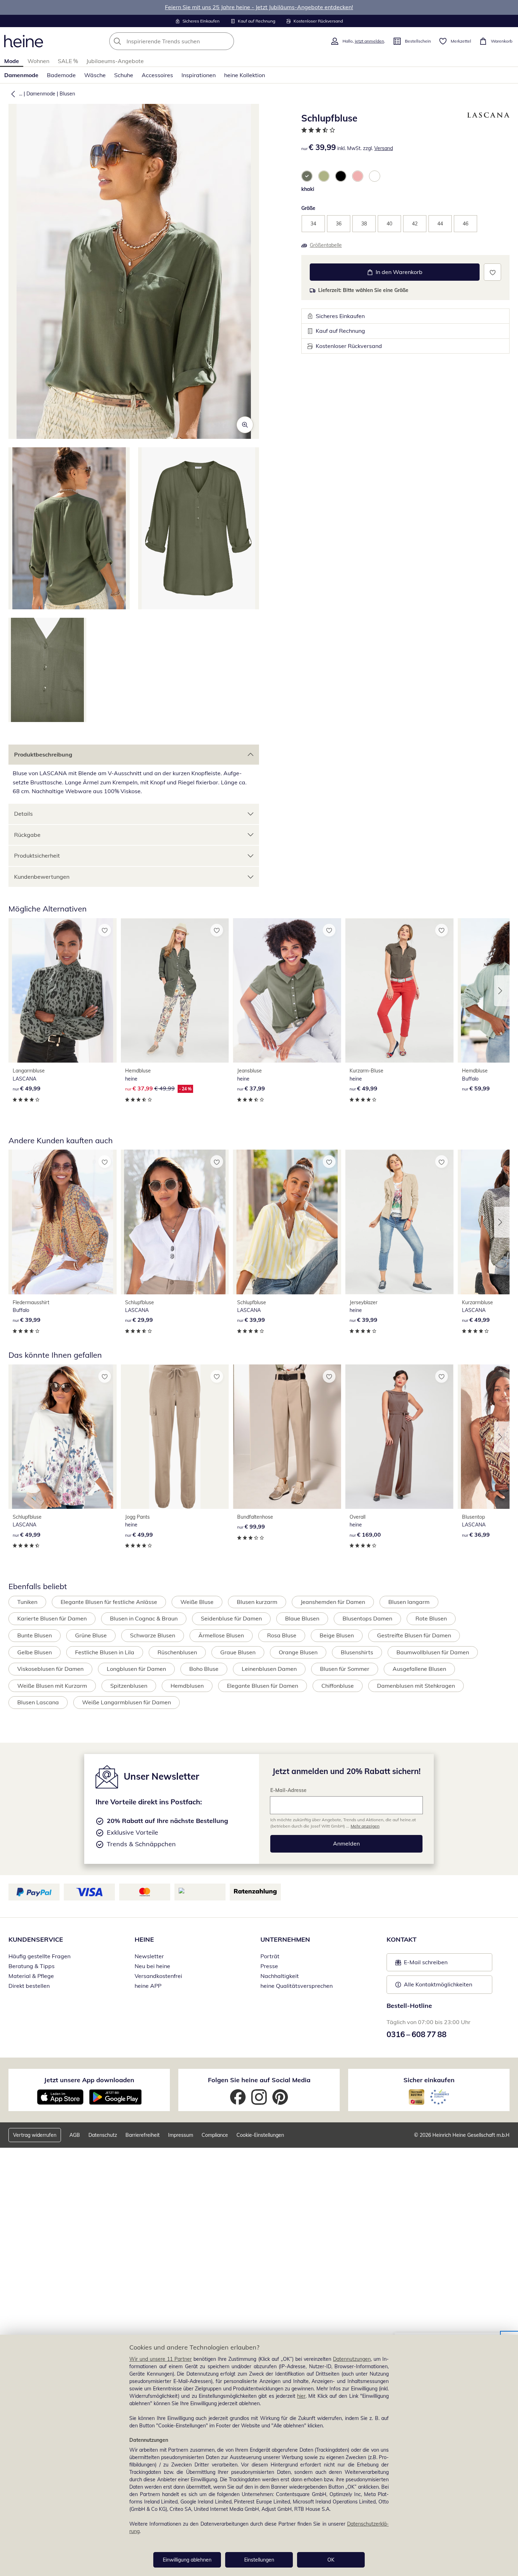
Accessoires (157, 75)
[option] (307, 176)
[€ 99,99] (287, 1437)
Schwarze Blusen (153, 1635)
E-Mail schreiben (421, 1964)
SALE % (68, 61)
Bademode (61, 75)
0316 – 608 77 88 (417, 2034)
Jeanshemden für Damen (333, 1602)
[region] (259, 2455)
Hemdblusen (187, 1686)
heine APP (148, 1986)
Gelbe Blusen (35, 1652)
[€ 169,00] (399, 1437)
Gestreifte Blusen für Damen (414, 1635)
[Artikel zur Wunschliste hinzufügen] (492, 272)
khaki (308, 189)
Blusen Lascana (38, 1702)
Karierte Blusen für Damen (52, 1618)
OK (331, 2560)
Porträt (270, 1956)
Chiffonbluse (338, 1686)
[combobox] (187, 41)
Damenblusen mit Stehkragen (416, 1686)
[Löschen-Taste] (227, 41)
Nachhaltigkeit (280, 1976)
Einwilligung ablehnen (187, 2560)
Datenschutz (103, 2135)
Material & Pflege (31, 1976)
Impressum (181, 2135)
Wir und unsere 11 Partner (161, 2359)
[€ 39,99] (63, 1222)
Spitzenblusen (129, 1686)
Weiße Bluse (197, 1602)
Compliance (215, 2135)
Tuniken (27, 1602)
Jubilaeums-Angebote (115, 61)
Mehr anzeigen (365, 1826)
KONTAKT (402, 1939)
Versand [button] (384, 148)
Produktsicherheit (37, 855)
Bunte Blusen (35, 1635)
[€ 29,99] (175, 1222)
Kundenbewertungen (42, 877)
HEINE (144, 1939)
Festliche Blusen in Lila (105, 1652)
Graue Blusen (238, 1652)
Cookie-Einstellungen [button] (260, 2135)
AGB (75, 2135)
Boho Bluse (204, 1669)
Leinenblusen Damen (269, 1669)
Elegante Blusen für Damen (263, 1686)
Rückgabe (27, 835)
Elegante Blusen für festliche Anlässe (109, 1602)
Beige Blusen (337, 1635)
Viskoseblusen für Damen (50, 1669)
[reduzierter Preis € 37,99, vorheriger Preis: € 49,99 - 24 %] (175, 990)
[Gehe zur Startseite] (24, 41)
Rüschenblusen (177, 1652)
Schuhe (124, 75)
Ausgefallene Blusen (419, 1669)
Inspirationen (199, 75)
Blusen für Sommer (345, 1669)
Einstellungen (259, 2560)
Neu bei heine (152, 1966)
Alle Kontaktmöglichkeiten (438, 1984)
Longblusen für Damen (136, 1669)
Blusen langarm (409, 1602)
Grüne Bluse (91, 1635)
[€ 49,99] (63, 990)
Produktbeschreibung (43, 754)
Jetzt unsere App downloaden (89, 2080)
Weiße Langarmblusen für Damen (127, 1702)
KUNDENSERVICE (36, 1939)
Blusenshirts (357, 1652)
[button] (12, 94)
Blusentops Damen (367, 1618)
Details (23, 814)
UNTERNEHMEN (285, 1939)
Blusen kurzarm (257, 1602)
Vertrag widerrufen (35, 2135)
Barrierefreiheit (143, 2135)
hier (301, 2396)
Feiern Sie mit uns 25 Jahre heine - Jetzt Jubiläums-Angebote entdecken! (259, 7)
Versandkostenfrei (158, 1976)
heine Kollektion (245, 75)
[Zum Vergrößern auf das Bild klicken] (245, 425)
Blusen (67, 94)
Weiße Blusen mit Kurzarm (52, 1686)
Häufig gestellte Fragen (39, 1956)
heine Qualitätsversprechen (297, 1986)
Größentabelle (326, 245)
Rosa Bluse (282, 1635)
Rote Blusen (431, 1618)
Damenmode (21, 75)
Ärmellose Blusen (221, 1635)
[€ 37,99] (287, 990)
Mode (12, 61)
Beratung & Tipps (32, 1966)
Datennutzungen (352, 2359)
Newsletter (149, 1956)
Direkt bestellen (29, 1986)
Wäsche (95, 75)
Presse (269, 1966)
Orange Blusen (298, 1652)
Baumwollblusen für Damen (433, 1652)
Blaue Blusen (302, 1618)
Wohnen (38, 61)
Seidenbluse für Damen (231, 1618)
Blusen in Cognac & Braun (144, 1618)
